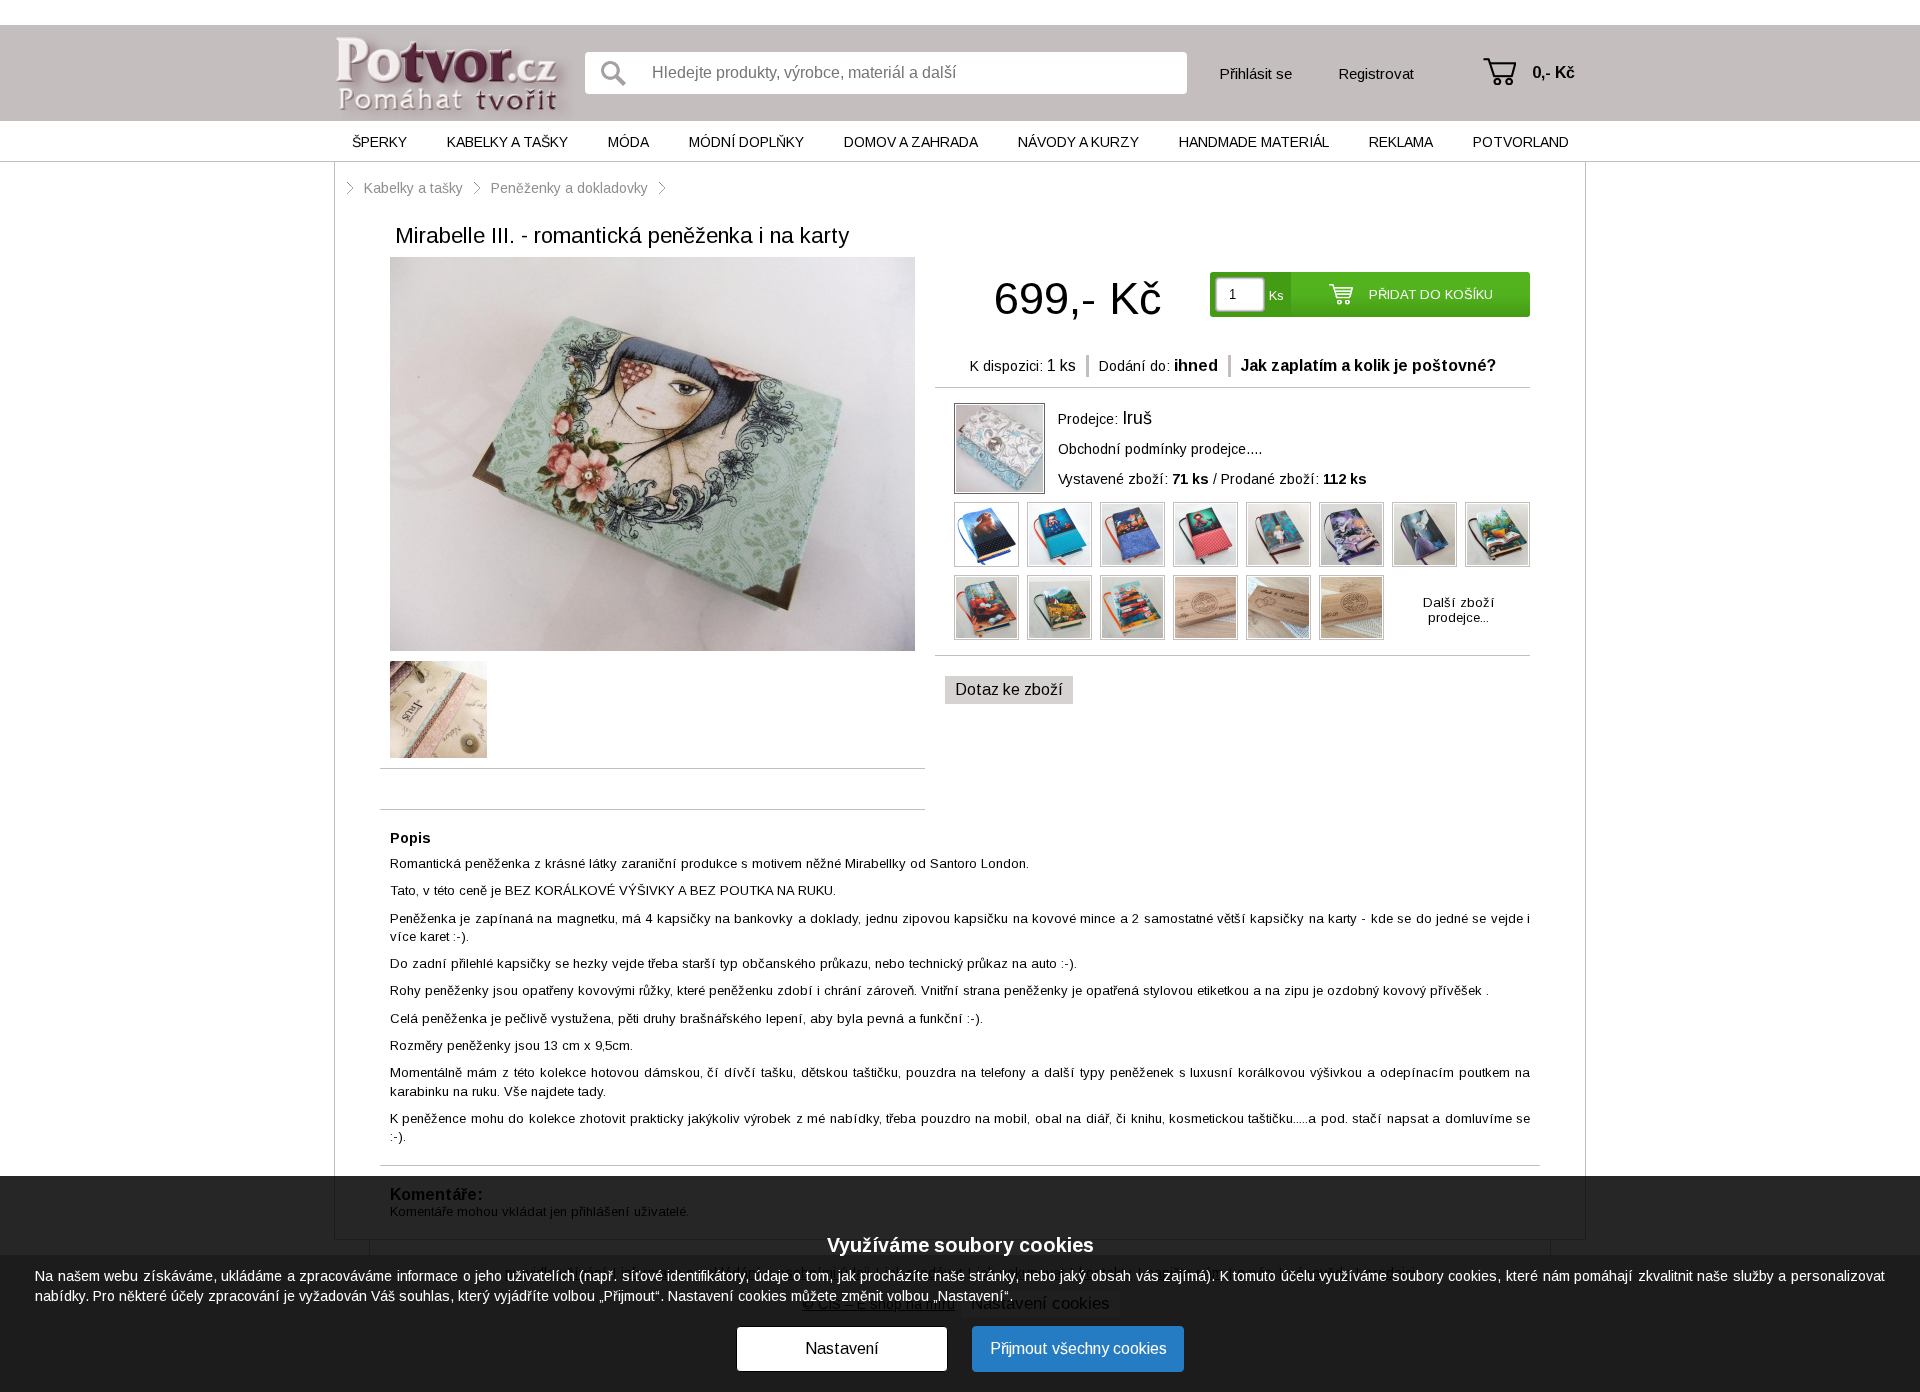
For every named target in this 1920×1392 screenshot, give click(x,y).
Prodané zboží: (1294, 479)
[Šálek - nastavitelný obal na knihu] (1497, 534)
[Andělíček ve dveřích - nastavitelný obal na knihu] (1278, 534)
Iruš (1137, 418)
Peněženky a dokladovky (569, 188)
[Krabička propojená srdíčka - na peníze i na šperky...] (1278, 607)
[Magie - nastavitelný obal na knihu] (1351, 534)
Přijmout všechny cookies (1078, 1348)
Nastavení (842, 1348)
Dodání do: (1134, 366)
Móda (628, 142)
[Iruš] (999, 448)
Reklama (1401, 142)
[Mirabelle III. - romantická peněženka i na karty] (652, 455)
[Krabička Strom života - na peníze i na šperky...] (1205, 607)
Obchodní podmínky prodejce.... (1160, 449)
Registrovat (1376, 73)
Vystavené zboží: (1133, 479)
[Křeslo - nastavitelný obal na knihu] (986, 607)
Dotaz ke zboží (1009, 689)
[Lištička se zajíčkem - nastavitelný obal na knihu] (1132, 534)
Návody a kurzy (1078, 142)
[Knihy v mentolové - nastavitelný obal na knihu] (1132, 607)
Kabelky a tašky (507, 142)
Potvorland (1521, 142)
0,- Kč (1553, 72)
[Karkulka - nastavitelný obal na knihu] (1205, 534)
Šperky (379, 142)
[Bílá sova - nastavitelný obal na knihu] (1424, 534)
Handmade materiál (1254, 142)
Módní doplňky (746, 142)
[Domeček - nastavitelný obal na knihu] (1059, 607)
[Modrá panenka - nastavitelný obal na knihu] (1059, 534)
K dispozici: (1006, 366)
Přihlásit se (1255, 73)
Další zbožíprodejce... (1459, 610)
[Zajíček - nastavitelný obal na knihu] (986, 534)
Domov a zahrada (911, 142)
